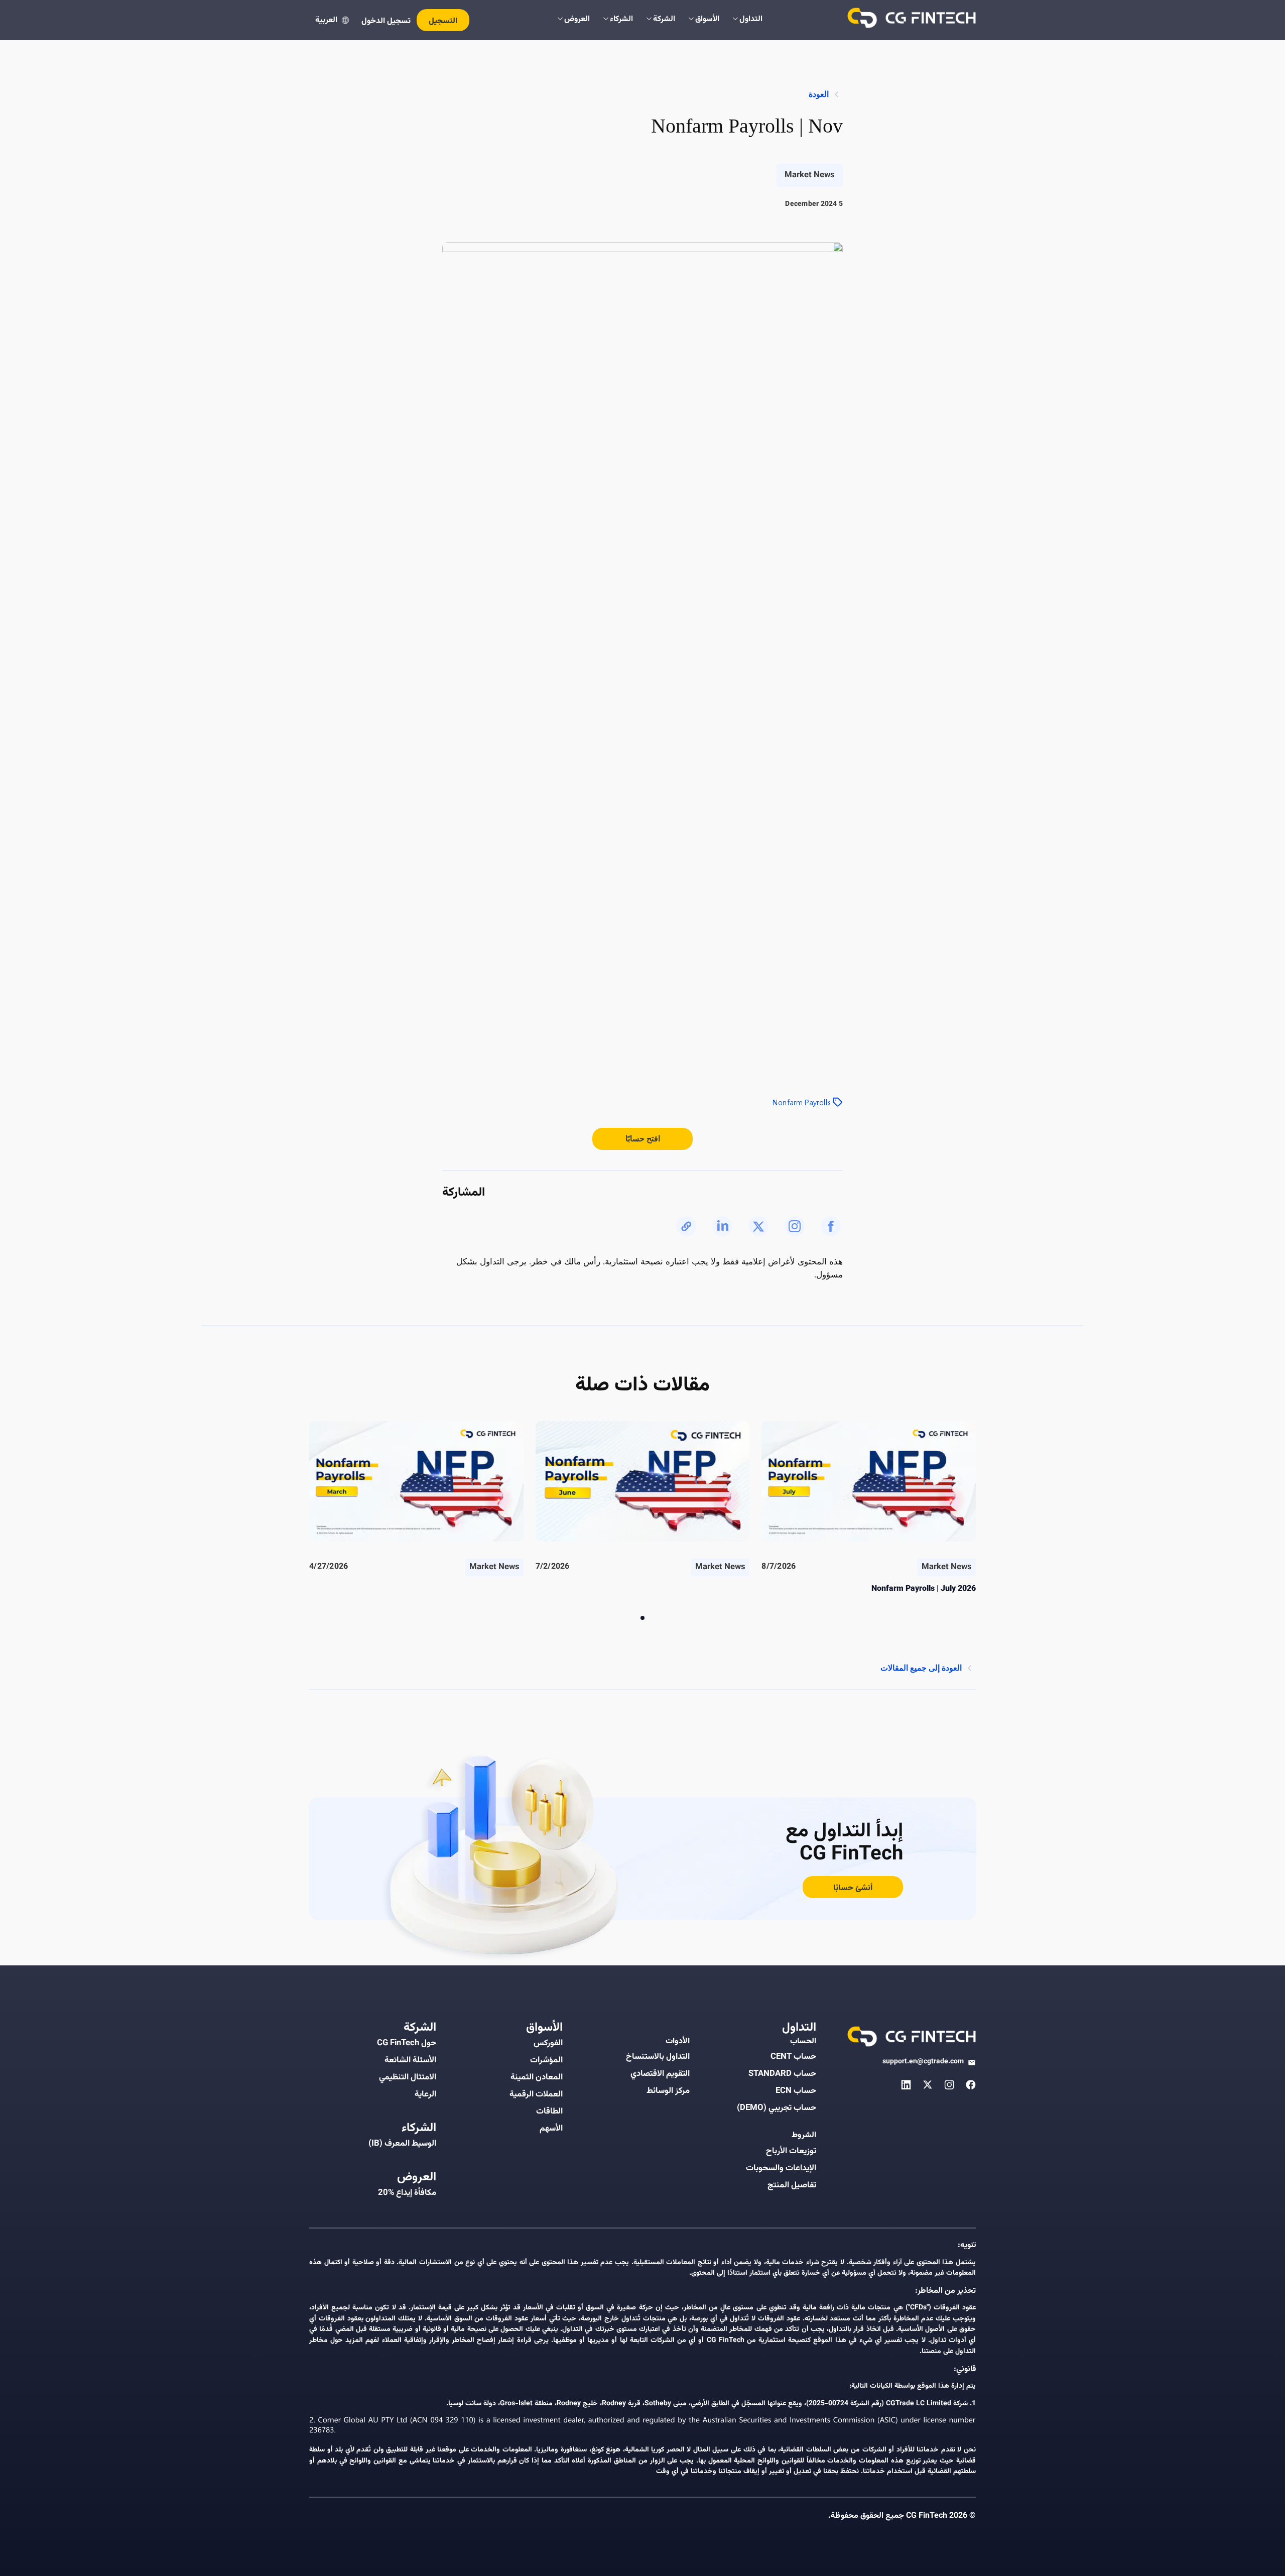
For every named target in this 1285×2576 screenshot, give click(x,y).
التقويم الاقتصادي (660, 2074)
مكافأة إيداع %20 (407, 2193)
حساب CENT (793, 2057)
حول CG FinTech (407, 2043)
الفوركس (548, 2043)
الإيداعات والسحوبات (781, 2168)
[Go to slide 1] (642, 1618)
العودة (819, 94)
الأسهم (551, 2129)
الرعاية (425, 2094)
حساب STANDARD (782, 2074)
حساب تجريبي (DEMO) (777, 2108)
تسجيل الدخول (386, 21)
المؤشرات (546, 2060)
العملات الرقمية (536, 2094)
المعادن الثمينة (537, 2077)
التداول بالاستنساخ (658, 2057)
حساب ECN (796, 2091)
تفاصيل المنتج (792, 2185)
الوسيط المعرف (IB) (402, 2144)
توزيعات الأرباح (791, 2151)
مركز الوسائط (668, 2091)
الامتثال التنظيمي (408, 2077)
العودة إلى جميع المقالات (921, 1668)
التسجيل (443, 21)
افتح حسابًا (643, 1139)
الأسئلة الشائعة (410, 2060)
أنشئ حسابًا (853, 1888)
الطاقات (549, 2112)
